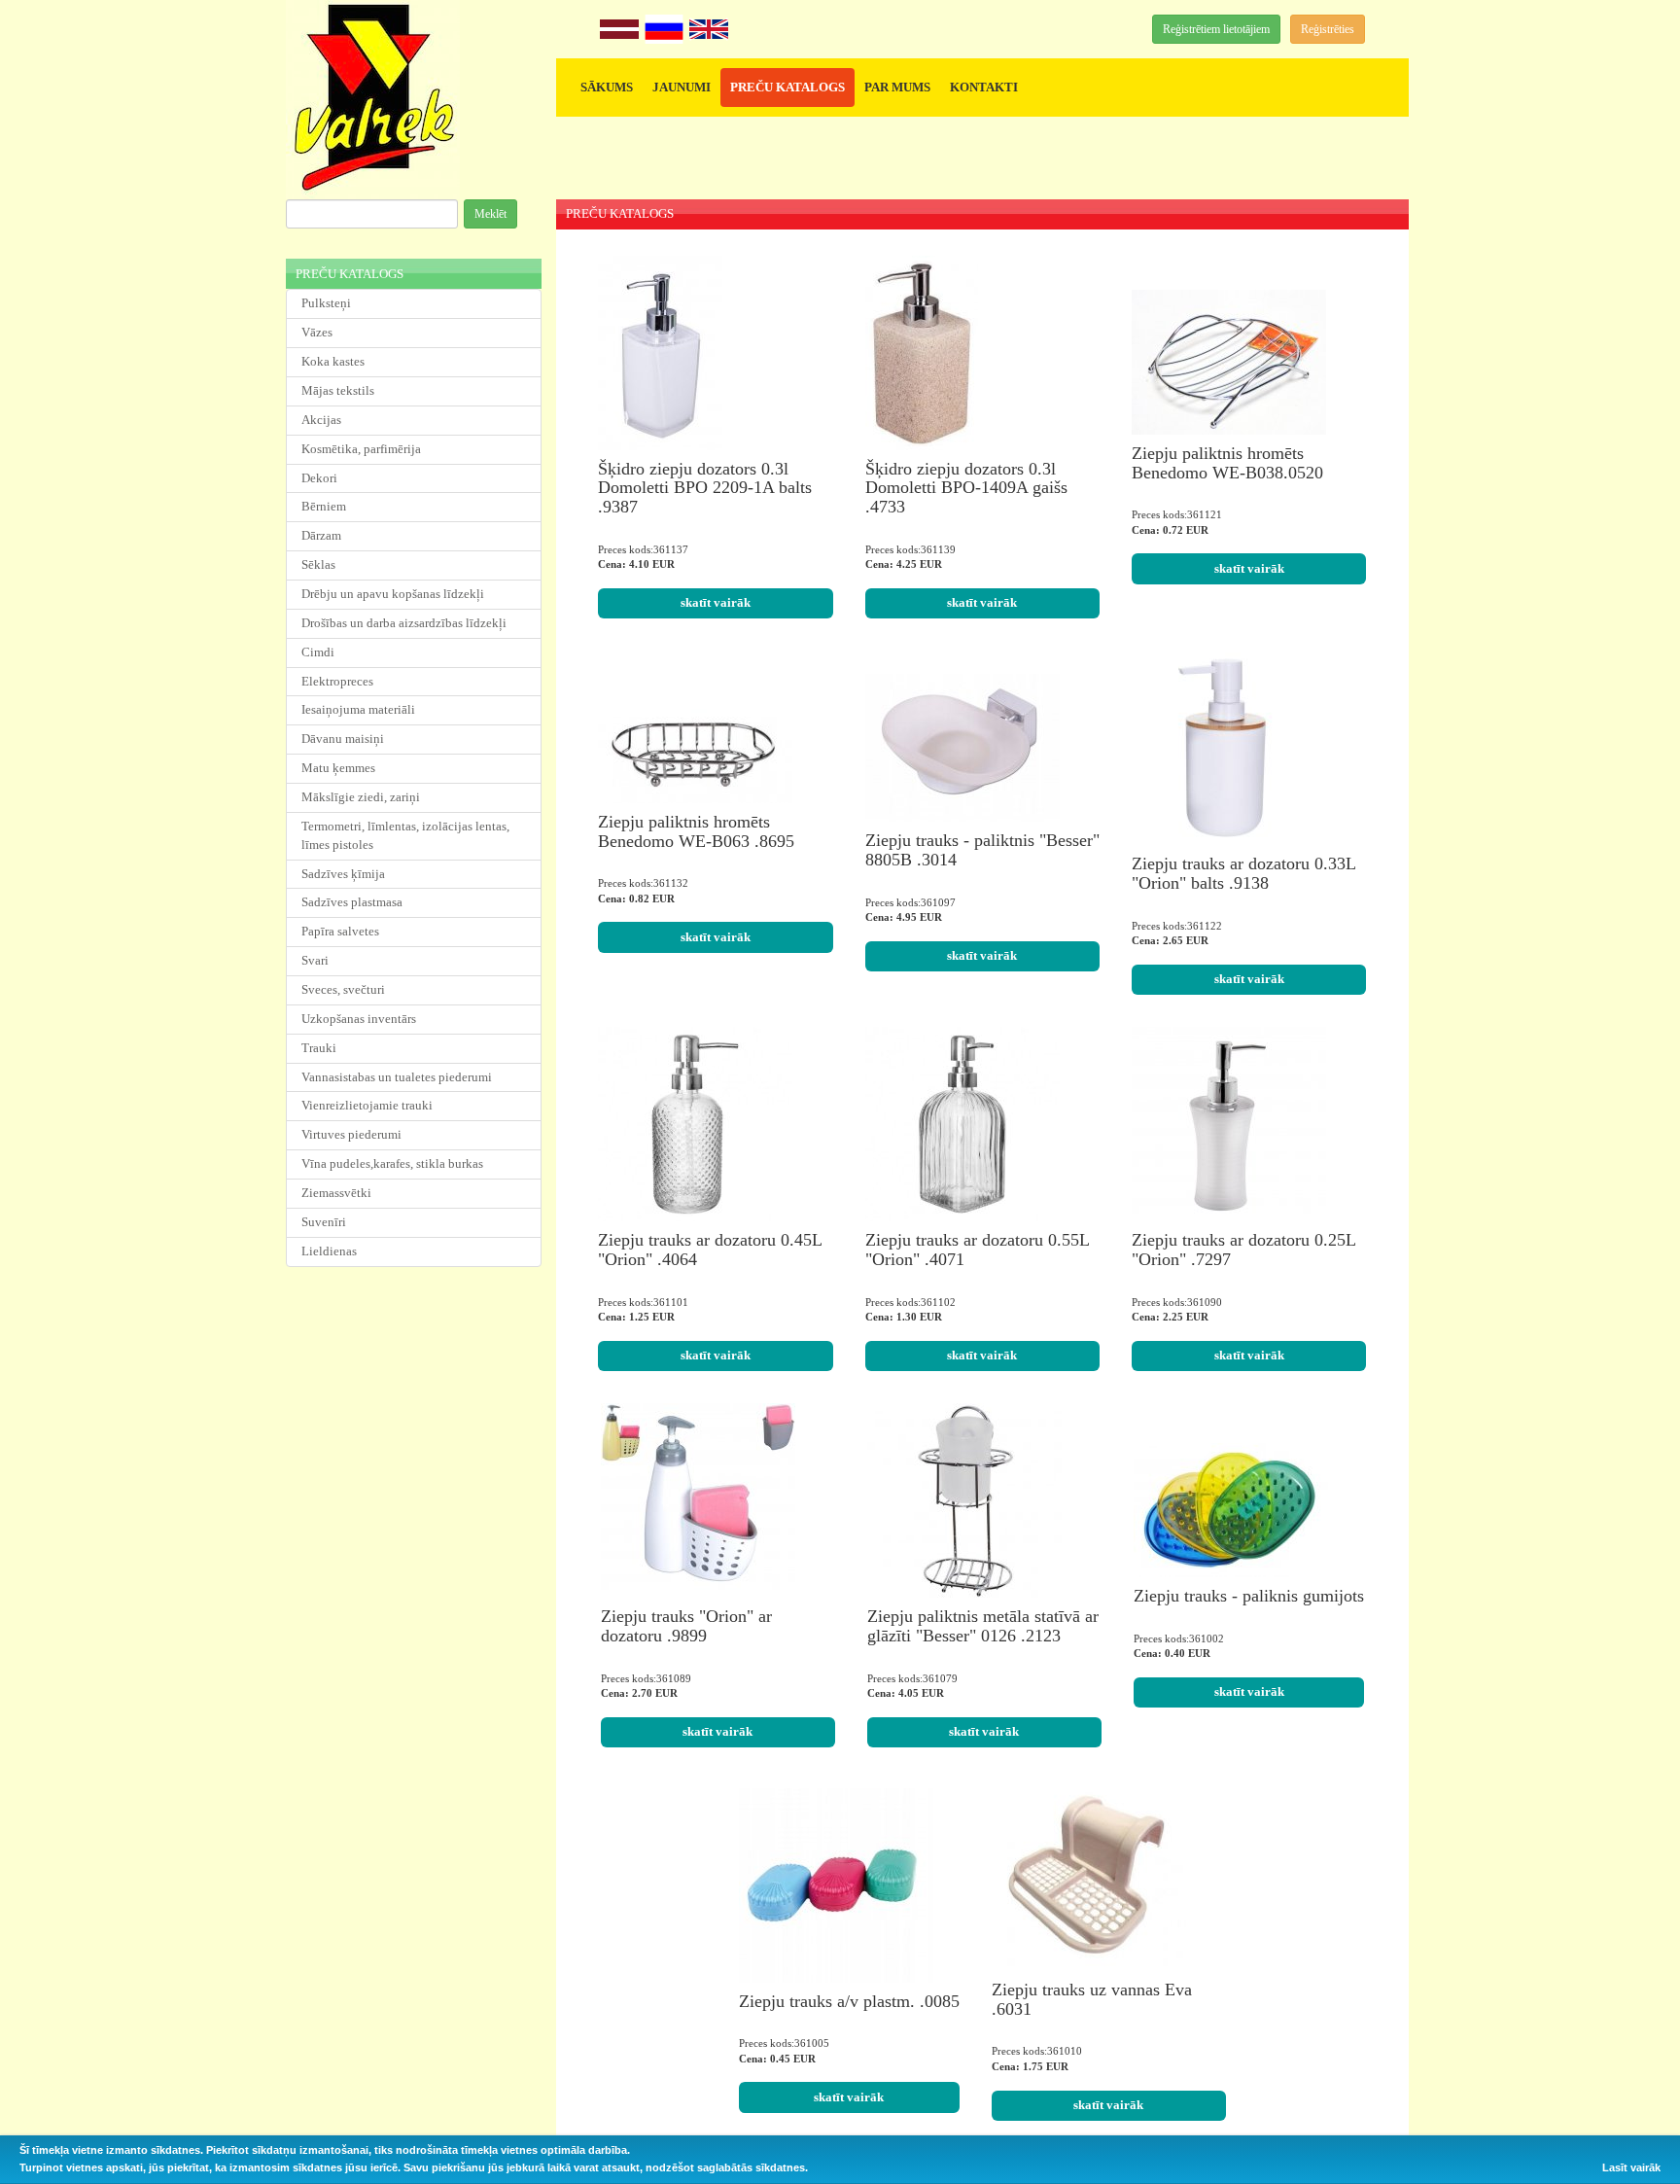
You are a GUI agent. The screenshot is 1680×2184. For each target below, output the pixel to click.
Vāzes (317, 332)
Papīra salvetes (340, 931)
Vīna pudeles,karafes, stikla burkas (392, 1163)
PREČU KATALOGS (787, 87)
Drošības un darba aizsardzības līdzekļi (404, 623)
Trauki (319, 1048)
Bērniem (324, 506)
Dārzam (321, 535)
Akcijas (321, 420)
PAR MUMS (897, 87)
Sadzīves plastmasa (352, 902)
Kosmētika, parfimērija (361, 449)
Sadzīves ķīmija (343, 874)
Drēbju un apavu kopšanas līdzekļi (393, 594)
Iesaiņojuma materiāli (358, 709)
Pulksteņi (326, 303)
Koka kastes (333, 361)
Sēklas (318, 564)
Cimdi (318, 652)
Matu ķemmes (338, 768)
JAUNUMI (682, 87)
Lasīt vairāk (1631, 2167)
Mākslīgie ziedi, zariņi (361, 797)
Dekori (319, 478)
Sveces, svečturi (343, 989)
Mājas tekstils (338, 390)
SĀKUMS (607, 87)
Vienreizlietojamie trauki (367, 1105)
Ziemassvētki (336, 1193)
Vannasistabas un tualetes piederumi (397, 1077)
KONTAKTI (984, 87)
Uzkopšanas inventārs (359, 1019)
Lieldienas (329, 1251)
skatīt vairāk (716, 602)
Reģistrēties (1328, 29)
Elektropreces (337, 681)
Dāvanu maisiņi (343, 739)
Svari (315, 960)
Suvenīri (324, 1222)
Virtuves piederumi (351, 1134)
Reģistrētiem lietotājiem (1216, 29)
